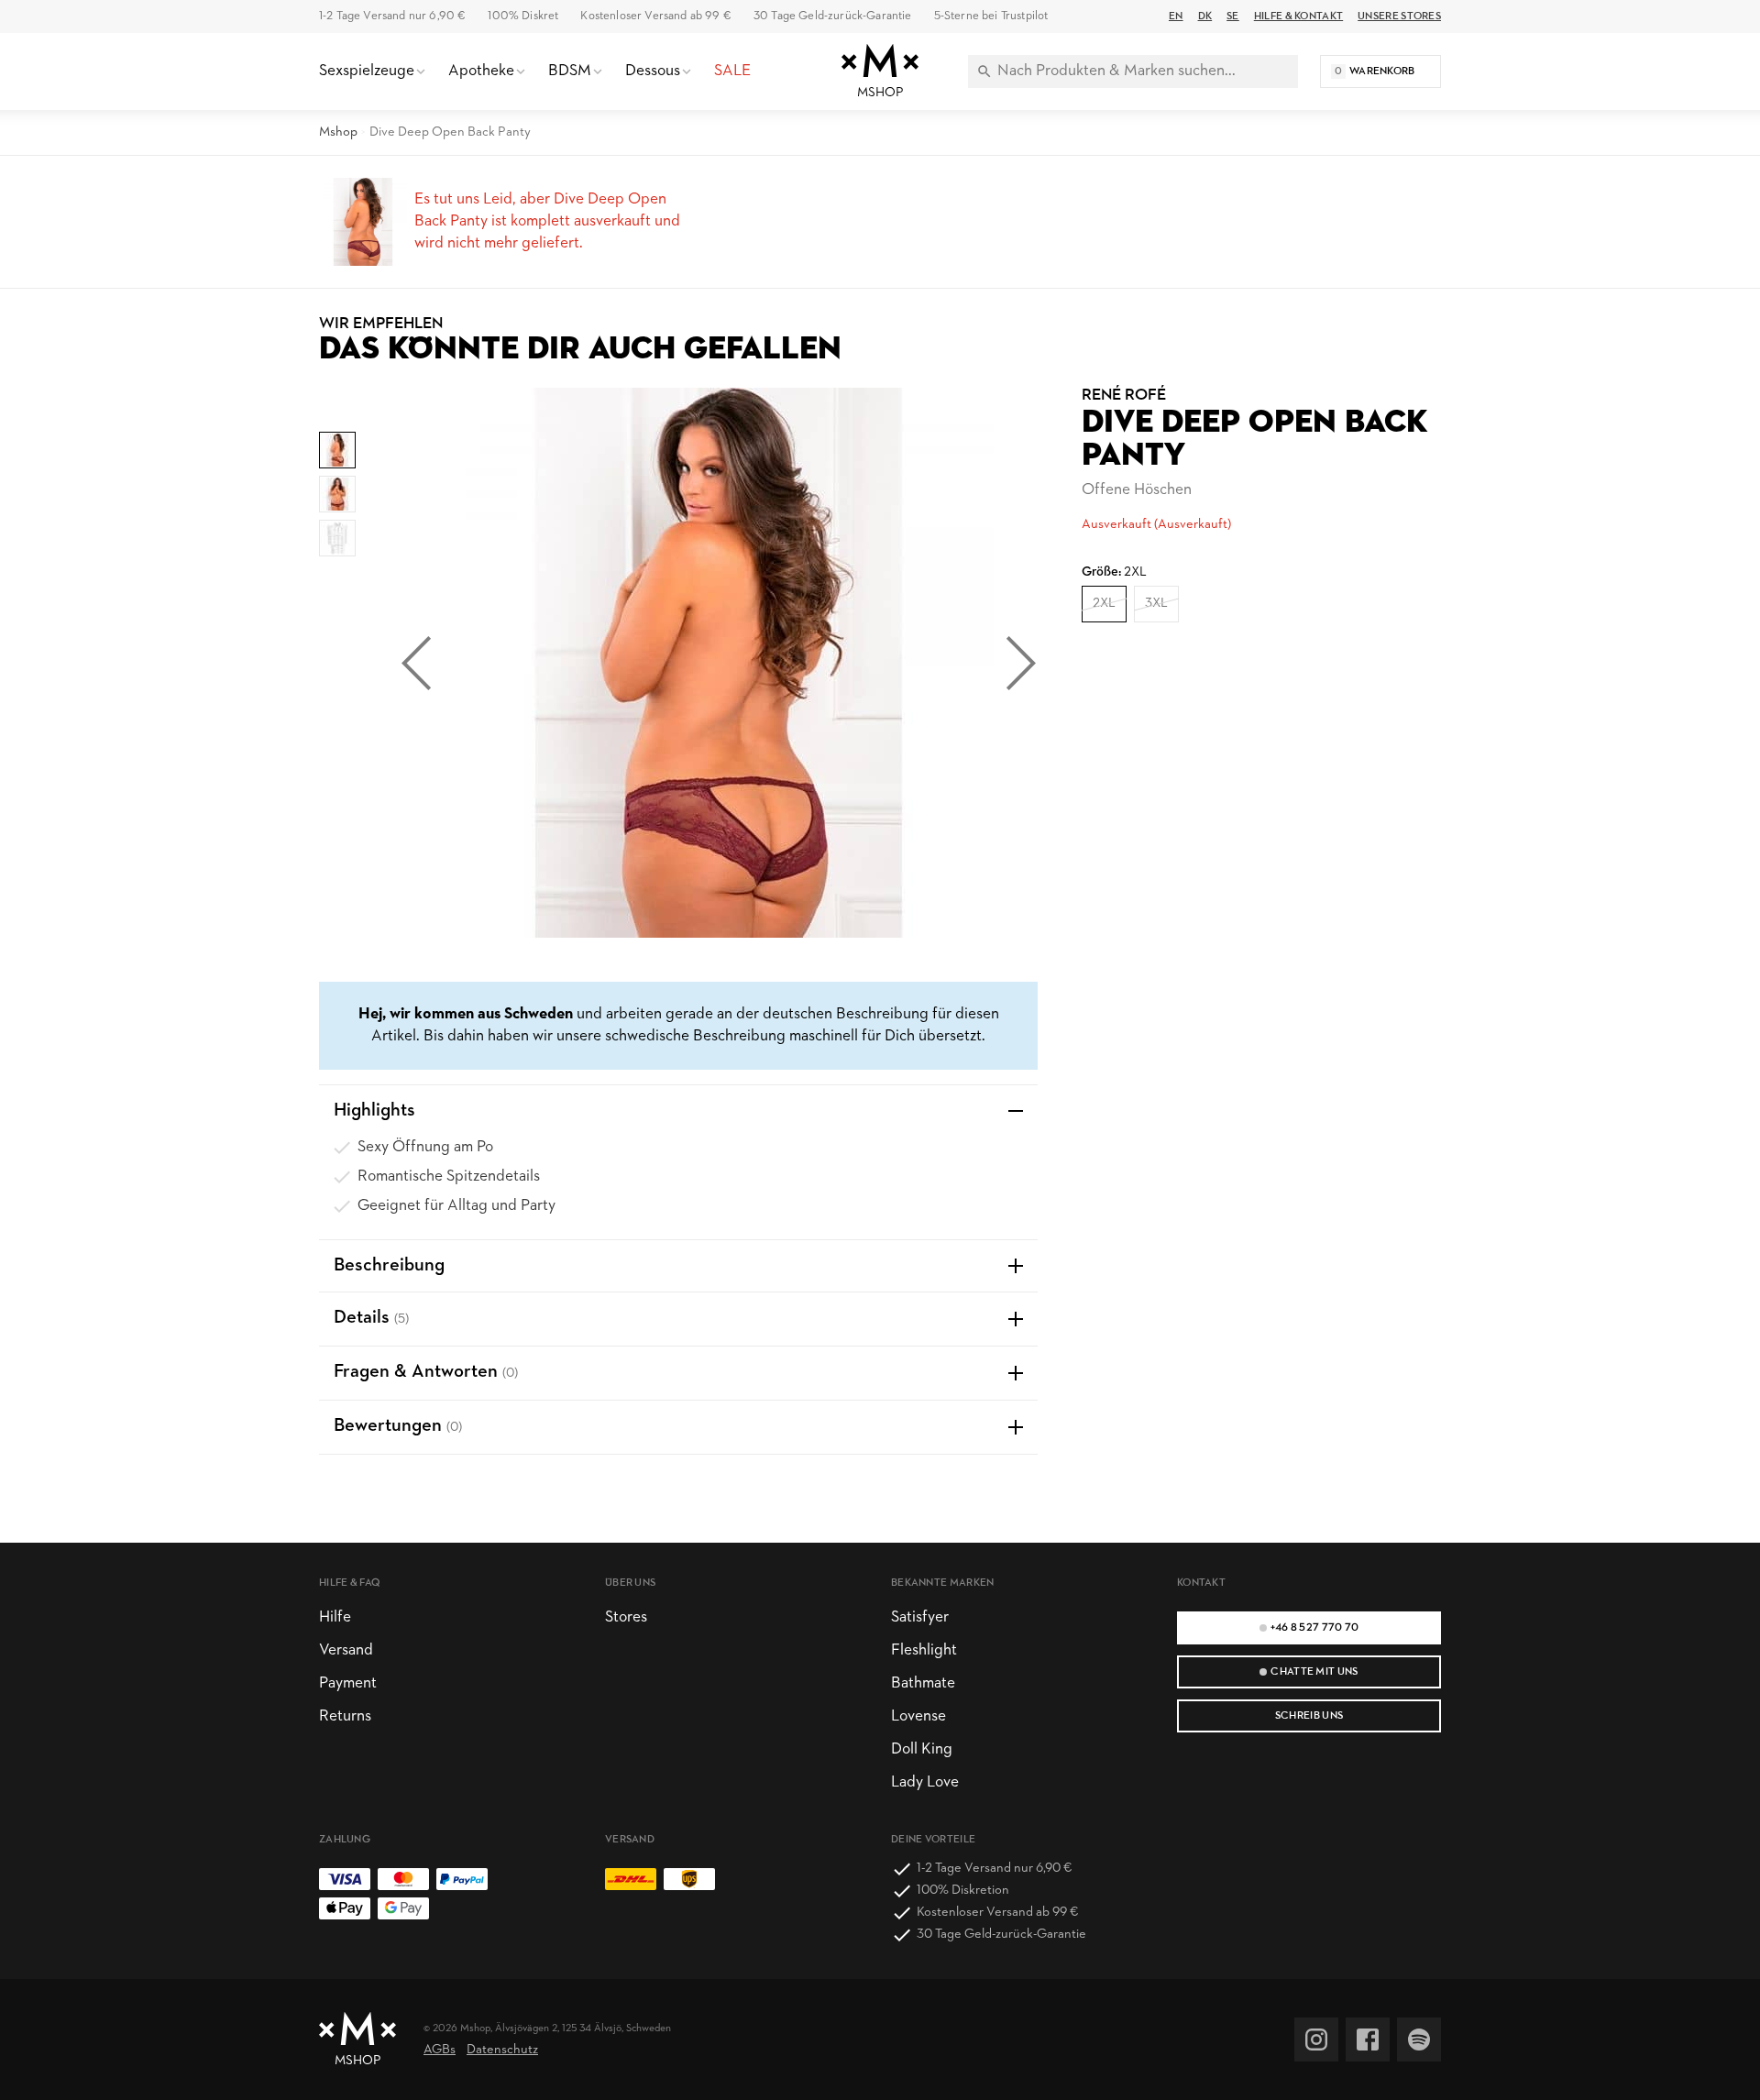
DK (1205, 16)
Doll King (922, 1749)
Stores (626, 1617)
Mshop (338, 132)
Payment (348, 1683)
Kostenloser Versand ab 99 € (655, 16)
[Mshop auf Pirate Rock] (1419, 2040)
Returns (345, 1716)
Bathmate (923, 1683)
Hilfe (335, 1617)
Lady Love (925, 1782)
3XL (1156, 604)
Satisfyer (920, 1617)
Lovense (918, 1716)
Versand (346, 1650)
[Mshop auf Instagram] (1316, 2040)
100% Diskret (523, 16)
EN (1176, 16)
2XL (1104, 604)
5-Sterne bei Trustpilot (991, 16)
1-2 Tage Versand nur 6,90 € (392, 16)
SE (1233, 16)
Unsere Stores (1399, 16)
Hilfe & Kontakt (1298, 16)
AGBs (440, 2050)
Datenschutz (502, 2050)
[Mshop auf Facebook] (1368, 2040)
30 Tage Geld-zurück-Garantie (833, 16)
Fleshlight (924, 1650)
